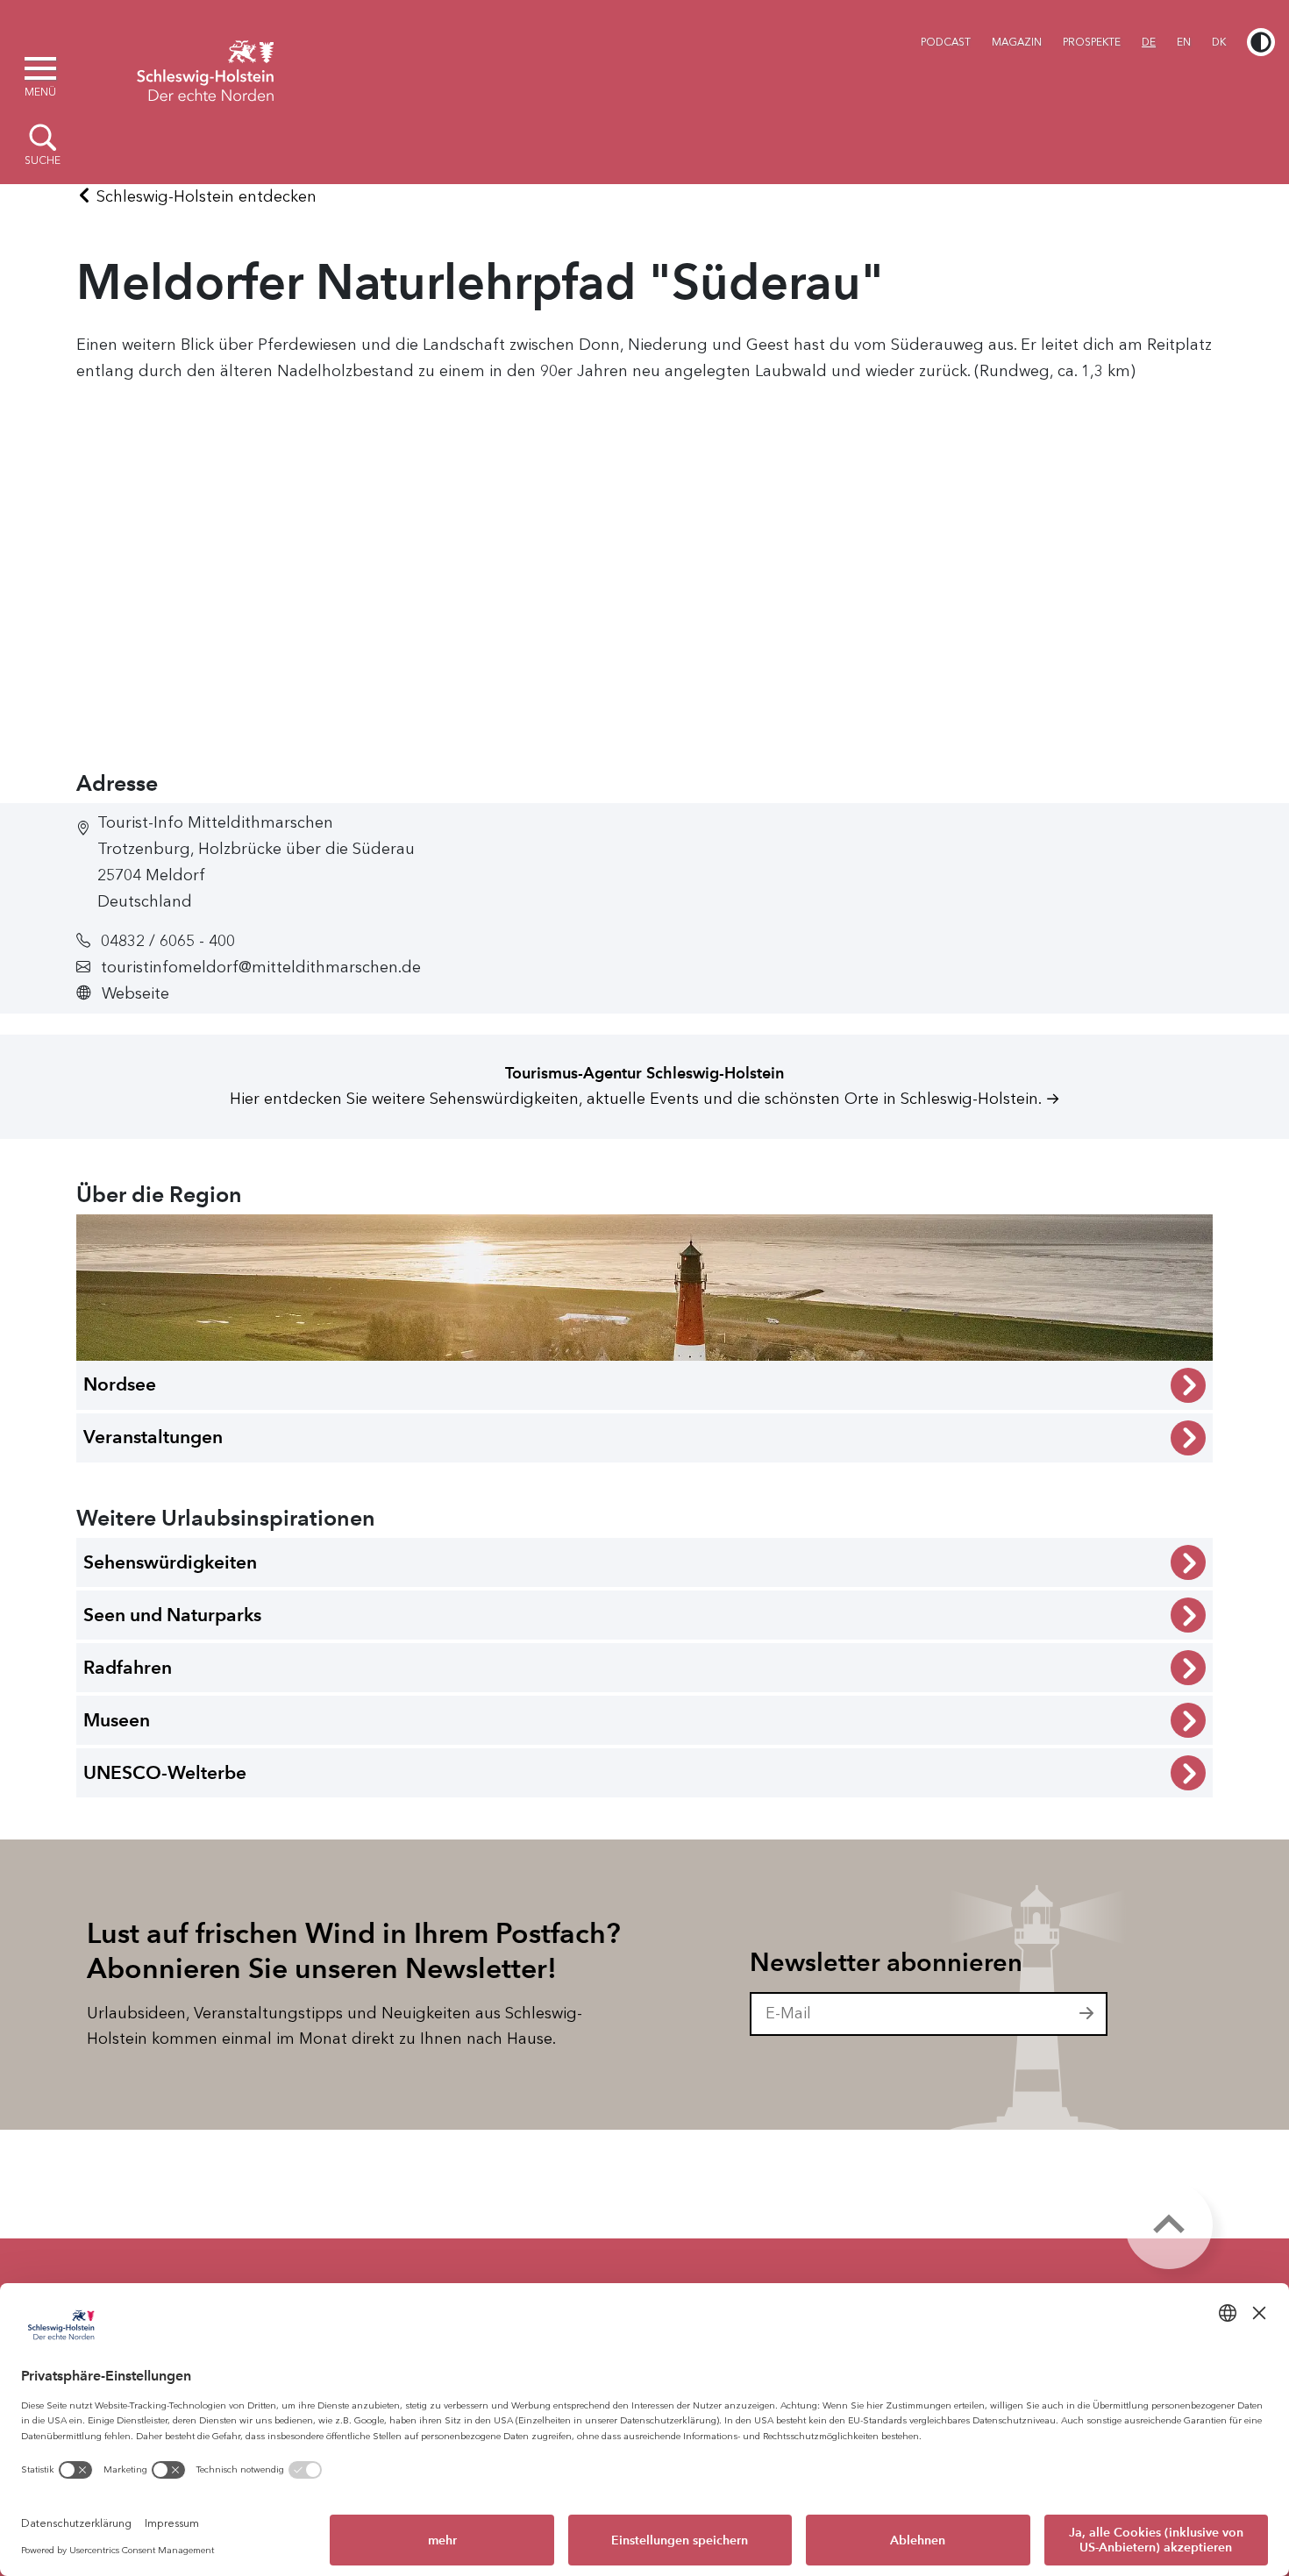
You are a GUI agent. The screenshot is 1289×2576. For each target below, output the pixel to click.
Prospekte (1092, 42)
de (1149, 42)
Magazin (1017, 42)
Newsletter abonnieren (886, 1962)
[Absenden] (1087, 2014)
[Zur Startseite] (205, 68)
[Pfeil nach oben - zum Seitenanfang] (1169, 2225)
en (1184, 42)
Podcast (946, 42)
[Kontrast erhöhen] (1261, 42)
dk (1219, 42)
